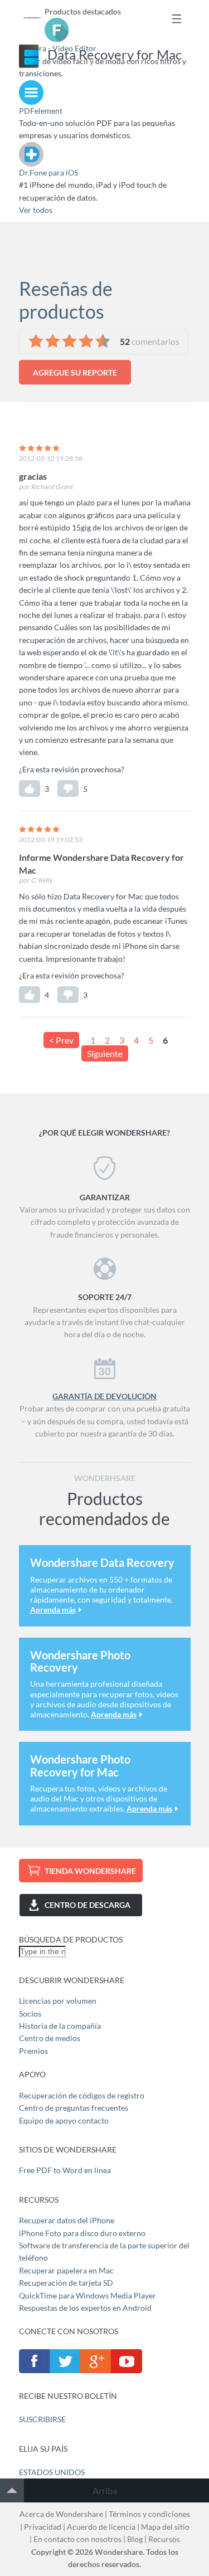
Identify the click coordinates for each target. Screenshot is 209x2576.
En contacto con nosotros (77, 2539)
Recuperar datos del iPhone (67, 2220)
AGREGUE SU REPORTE (75, 372)
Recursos (164, 2539)
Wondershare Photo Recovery (80, 1661)
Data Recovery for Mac (115, 54)
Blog (135, 2539)
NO (68, 788)
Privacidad (43, 2527)
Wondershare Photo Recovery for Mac (80, 1765)
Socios (30, 2013)
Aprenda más (53, 1610)
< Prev (61, 1040)
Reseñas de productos (66, 300)
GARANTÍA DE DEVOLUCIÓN (104, 1396)
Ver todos (36, 210)
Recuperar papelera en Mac (66, 2270)
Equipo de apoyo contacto (64, 2120)
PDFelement (41, 111)
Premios (33, 2051)
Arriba (105, 2490)
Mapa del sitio (165, 2527)
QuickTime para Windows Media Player (88, 2295)
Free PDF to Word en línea (65, 2170)
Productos (177, 19)
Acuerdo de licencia (101, 2527)
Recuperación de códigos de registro (82, 2095)
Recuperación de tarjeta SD (66, 2283)
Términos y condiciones (149, 2514)
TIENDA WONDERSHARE (90, 1871)
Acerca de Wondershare (61, 2514)
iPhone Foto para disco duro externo (82, 2233)
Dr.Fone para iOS (48, 172)
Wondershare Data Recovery (102, 1562)
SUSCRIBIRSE (42, 2419)
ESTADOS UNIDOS (52, 2472)
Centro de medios (50, 2038)
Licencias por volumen (58, 2001)
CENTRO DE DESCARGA (88, 1905)
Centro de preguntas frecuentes (74, 2108)
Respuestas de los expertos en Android (85, 2308)
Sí (30, 788)
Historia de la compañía (60, 2026)
